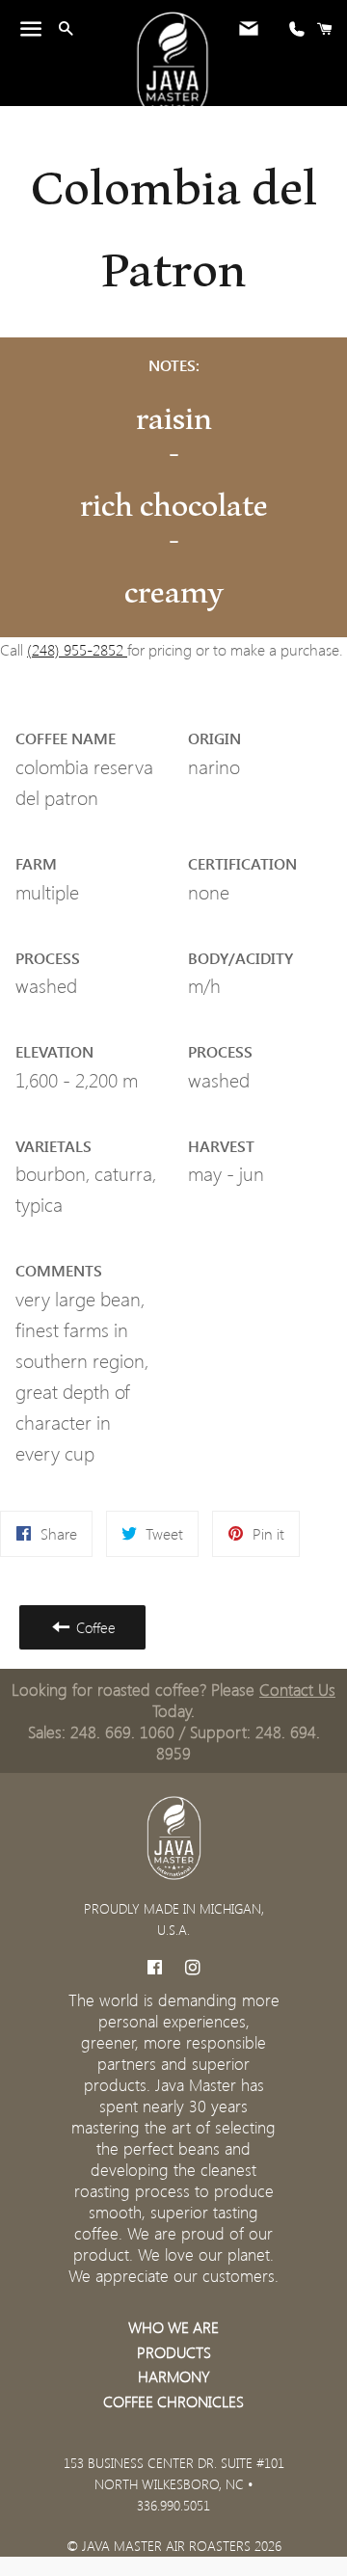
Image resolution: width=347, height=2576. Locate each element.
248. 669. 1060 (122, 1731)
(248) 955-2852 (77, 649)
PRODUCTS (174, 2352)
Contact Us (297, 1689)
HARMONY (174, 2376)
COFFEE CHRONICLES (173, 2401)
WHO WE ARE (173, 2327)
